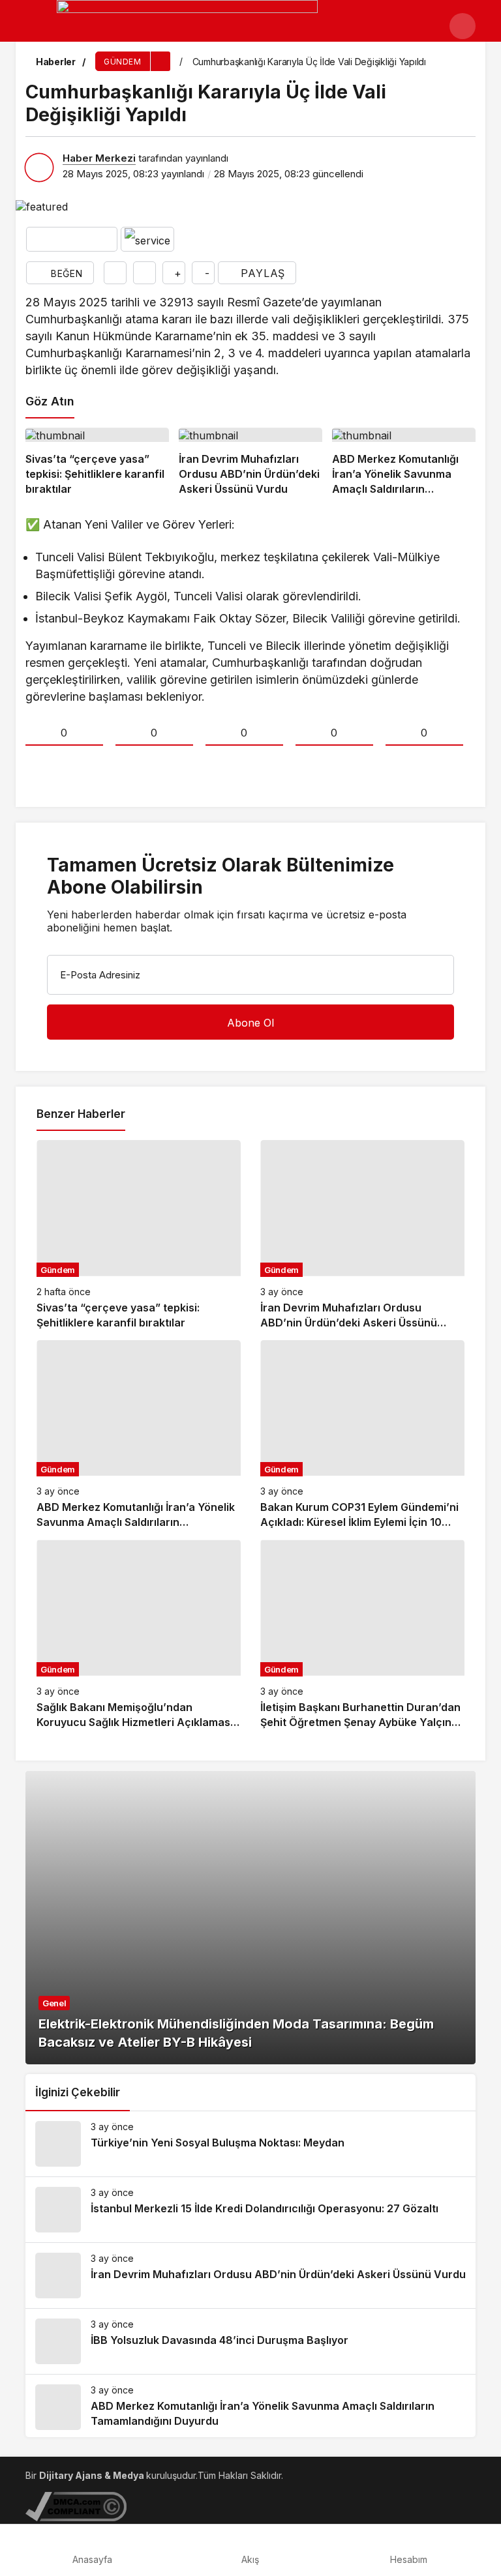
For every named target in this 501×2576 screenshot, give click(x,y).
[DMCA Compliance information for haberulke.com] (76, 2505)
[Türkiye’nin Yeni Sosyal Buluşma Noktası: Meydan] (250, 2144)
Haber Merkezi (99, 158)
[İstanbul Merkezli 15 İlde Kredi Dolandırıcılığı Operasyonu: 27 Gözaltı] (250, 2210)
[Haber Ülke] (187, 31)
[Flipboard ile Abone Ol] (147, 239)
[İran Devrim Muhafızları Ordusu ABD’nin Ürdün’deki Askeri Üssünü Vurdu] (250, 462)
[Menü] (38, 26)
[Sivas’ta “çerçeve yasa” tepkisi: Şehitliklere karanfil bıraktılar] (97, 462)
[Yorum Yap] (144, 273)
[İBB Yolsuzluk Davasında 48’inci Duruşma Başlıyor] (250, 2341)
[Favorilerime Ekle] (115, 273)
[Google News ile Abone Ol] (72, 239)
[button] (463, 26)
